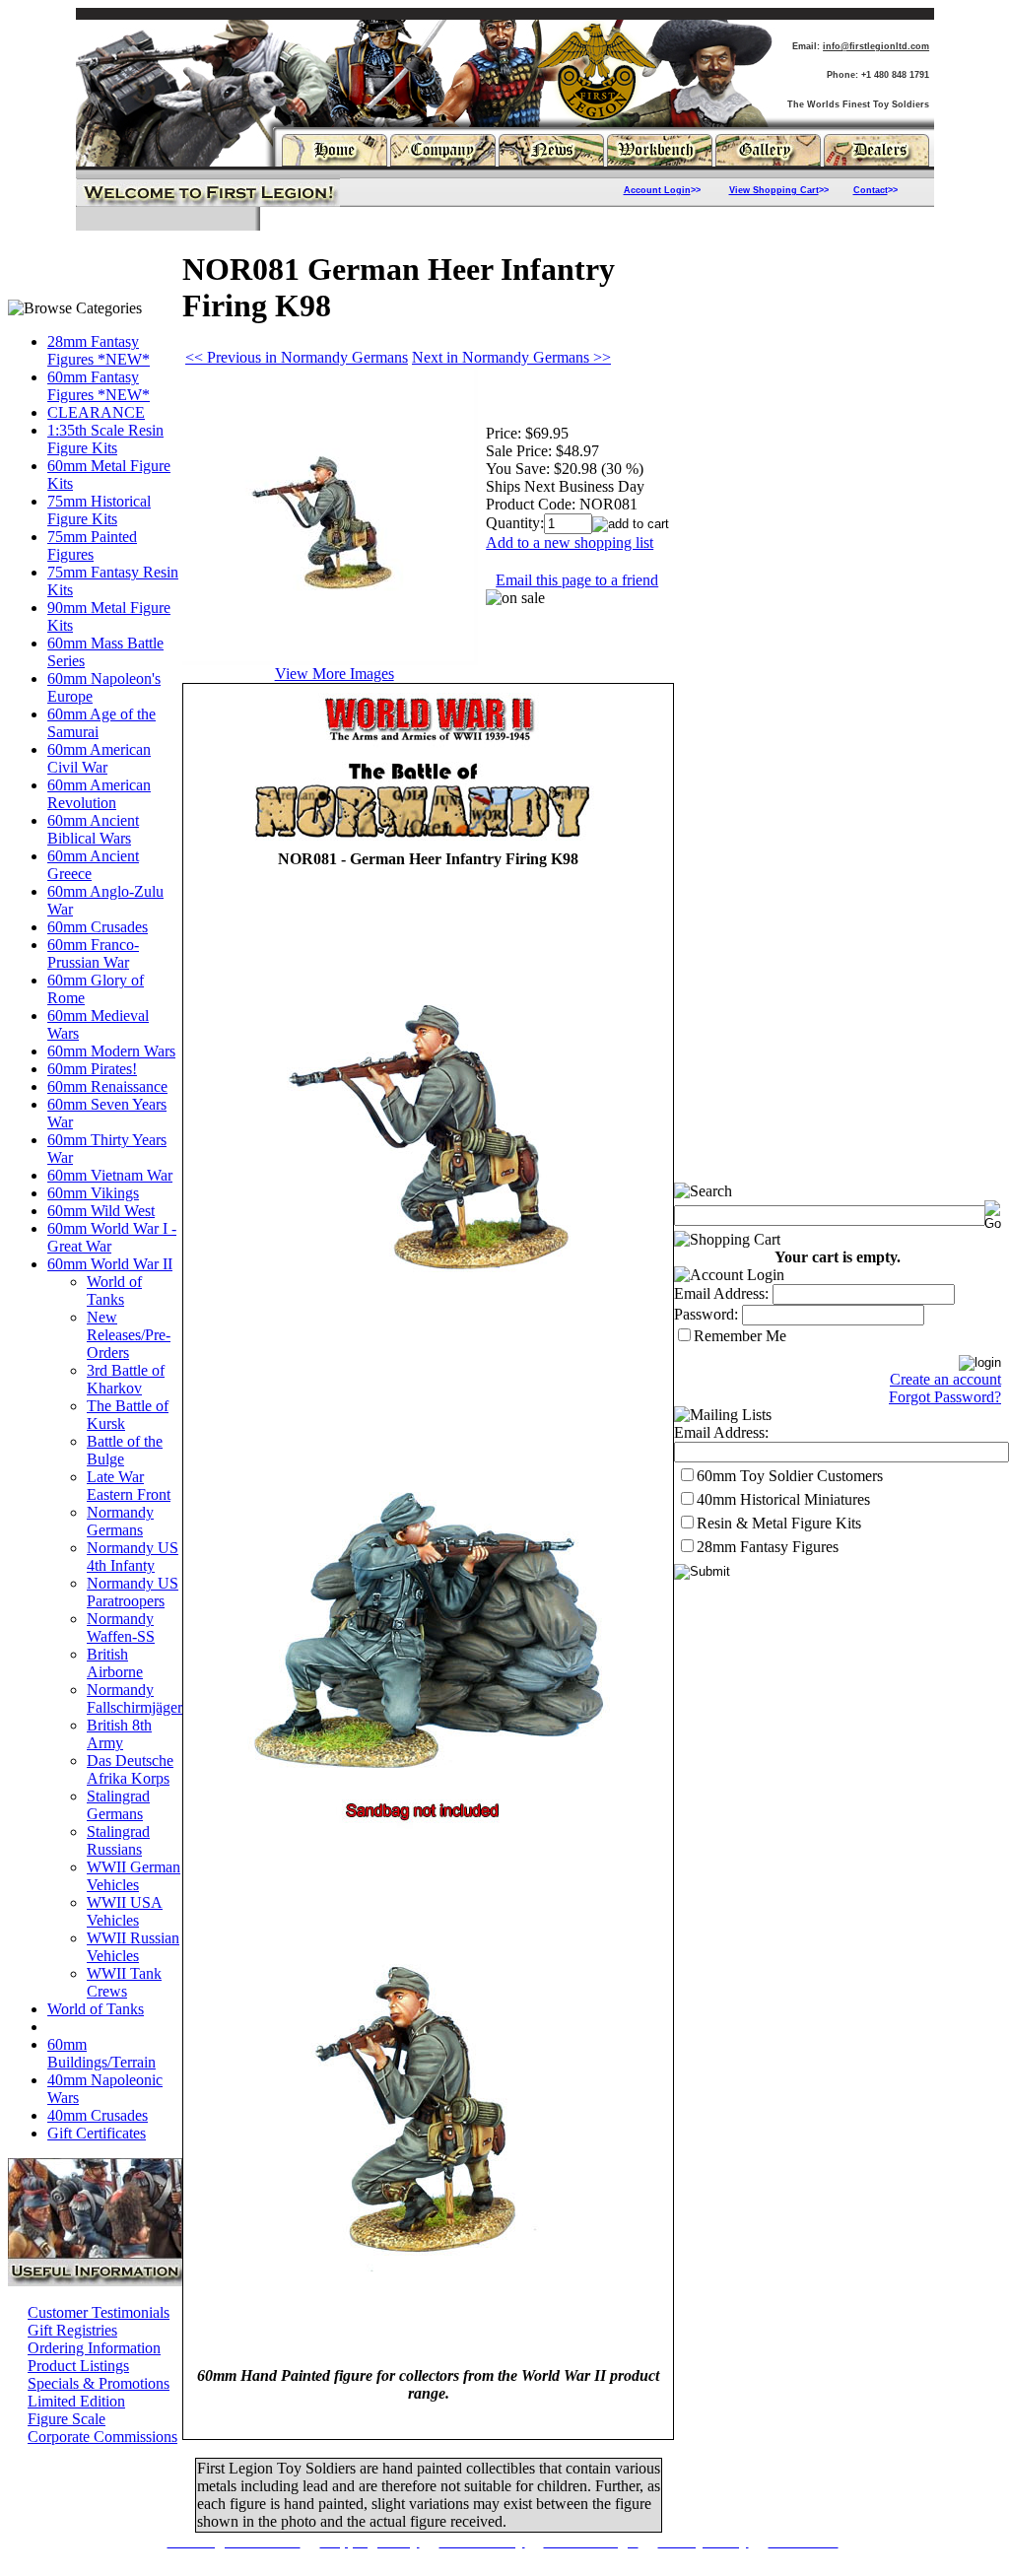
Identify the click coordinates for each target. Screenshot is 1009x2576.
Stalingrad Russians (118, 1840)
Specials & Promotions (99, 2383)
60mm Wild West (101, 1211)
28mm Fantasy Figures (768, 1547)
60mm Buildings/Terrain (101, 2053)
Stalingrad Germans (118, 1805)
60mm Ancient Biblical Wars (93, 829)
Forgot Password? (945, 1397)
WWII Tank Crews (124, 1982)
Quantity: (515, 523)
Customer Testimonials (99, 2312)
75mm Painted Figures (92, 545)
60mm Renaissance (107, 1086)
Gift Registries (72, 2330)
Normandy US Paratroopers (133, 1592)
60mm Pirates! (92, 1069)
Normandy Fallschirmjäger (135, 1698)
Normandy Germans (120, 1521)
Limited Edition (76, 2401)
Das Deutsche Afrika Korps (130, 1769)
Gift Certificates (97, 2133)
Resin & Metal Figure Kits (779, 1523)
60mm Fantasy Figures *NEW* (99, 386)
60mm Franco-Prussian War (93, 953)
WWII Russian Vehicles (133, 1947)
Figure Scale (67, 2419)
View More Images (335, 674)
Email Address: (721, 1293)
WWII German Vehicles (134, 1876)
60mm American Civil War (99, 758)
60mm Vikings (93, 1193)
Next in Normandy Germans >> (511, 357)
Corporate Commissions (102, 2437)
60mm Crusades (98, 927)
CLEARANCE (96, 412)
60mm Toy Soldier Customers (790, 1476)
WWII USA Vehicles (125, 1911)
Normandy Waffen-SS (121, 1627)
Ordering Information (94, 2348)
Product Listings (78, 2366)
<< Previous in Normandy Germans (297, 357)
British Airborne (115, 1663)
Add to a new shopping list (570, 542)
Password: (706, 1314)
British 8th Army (119, 1734)
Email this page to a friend (577, 580)
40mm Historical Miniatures (783, 1499)
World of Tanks (114, 1290)
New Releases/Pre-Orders (129, 1335)
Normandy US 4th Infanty (133, 1557)
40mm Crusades (98, 2115)
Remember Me (740, 1336)
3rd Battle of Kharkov (126, 1379)
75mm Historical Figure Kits (99, 510)
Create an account (945, 1379)
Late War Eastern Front (129, 1486)
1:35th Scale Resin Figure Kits (105, 439)
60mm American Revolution (99, 794)
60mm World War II (110, 1264)
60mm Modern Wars (111, 1051)
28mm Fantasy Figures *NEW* (99, 350)
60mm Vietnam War (110, 1175)
